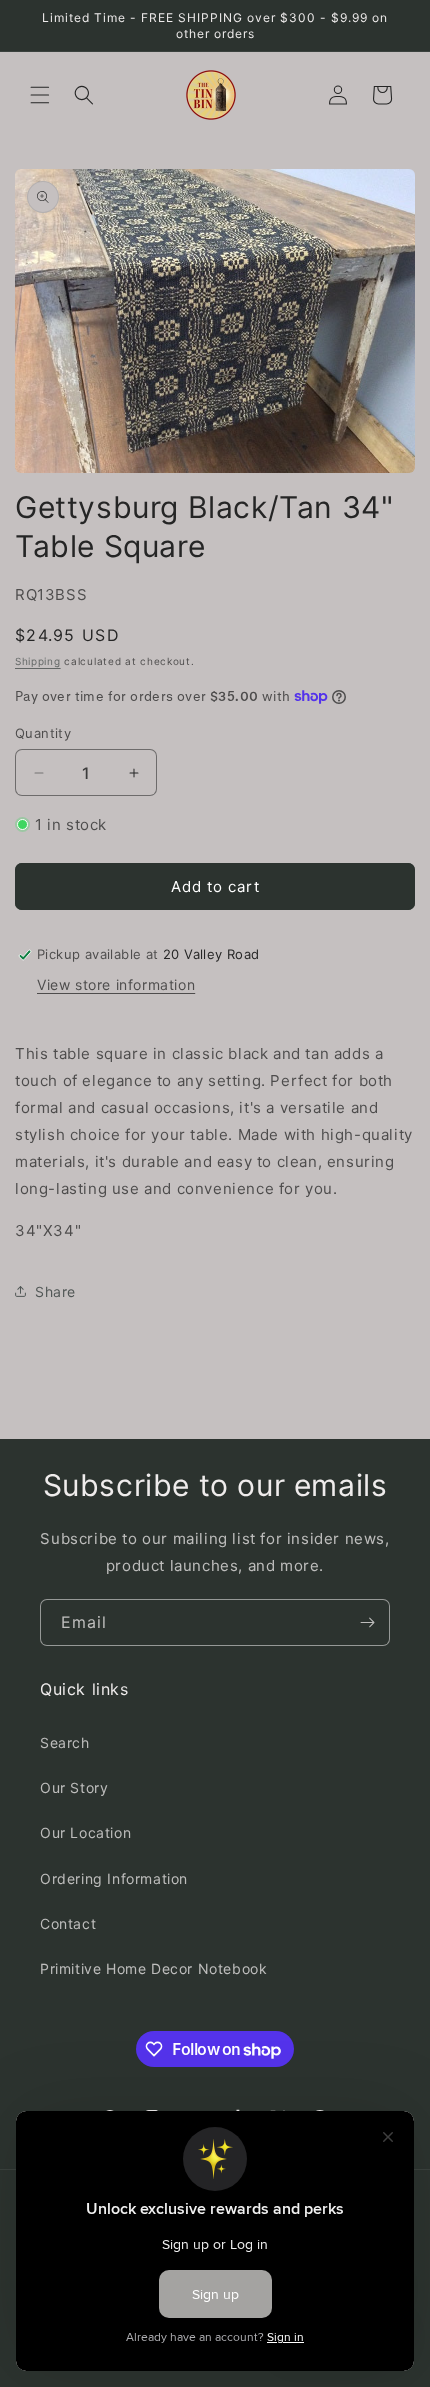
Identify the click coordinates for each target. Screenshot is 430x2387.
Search (65, 1742)
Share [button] (55, 1291)
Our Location (85, 1832)
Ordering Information (114, 1878)
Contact (68, 1923)
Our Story (74, 1787)
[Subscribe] (367, 1622)
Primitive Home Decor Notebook (153, 1968)
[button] (40, 95)
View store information (116, 984)
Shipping (38, 661)
